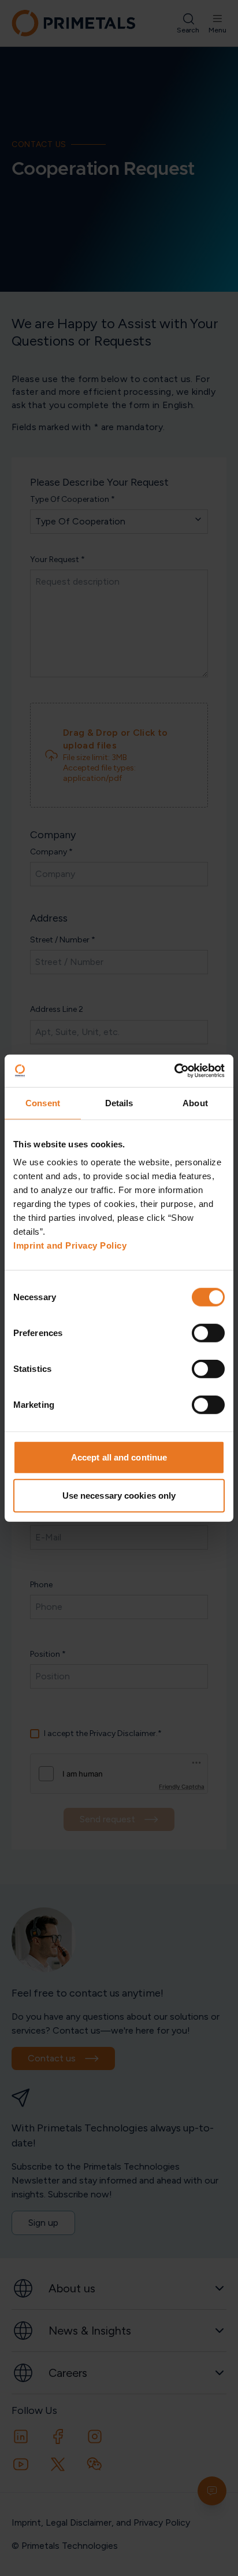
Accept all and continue (119, 1457)
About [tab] (195, 1102)
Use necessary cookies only (119, 1495)
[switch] (208, 1333)
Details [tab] (119, 1102)
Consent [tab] (43, 1102)
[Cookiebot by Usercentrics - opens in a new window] (174, 1071)
